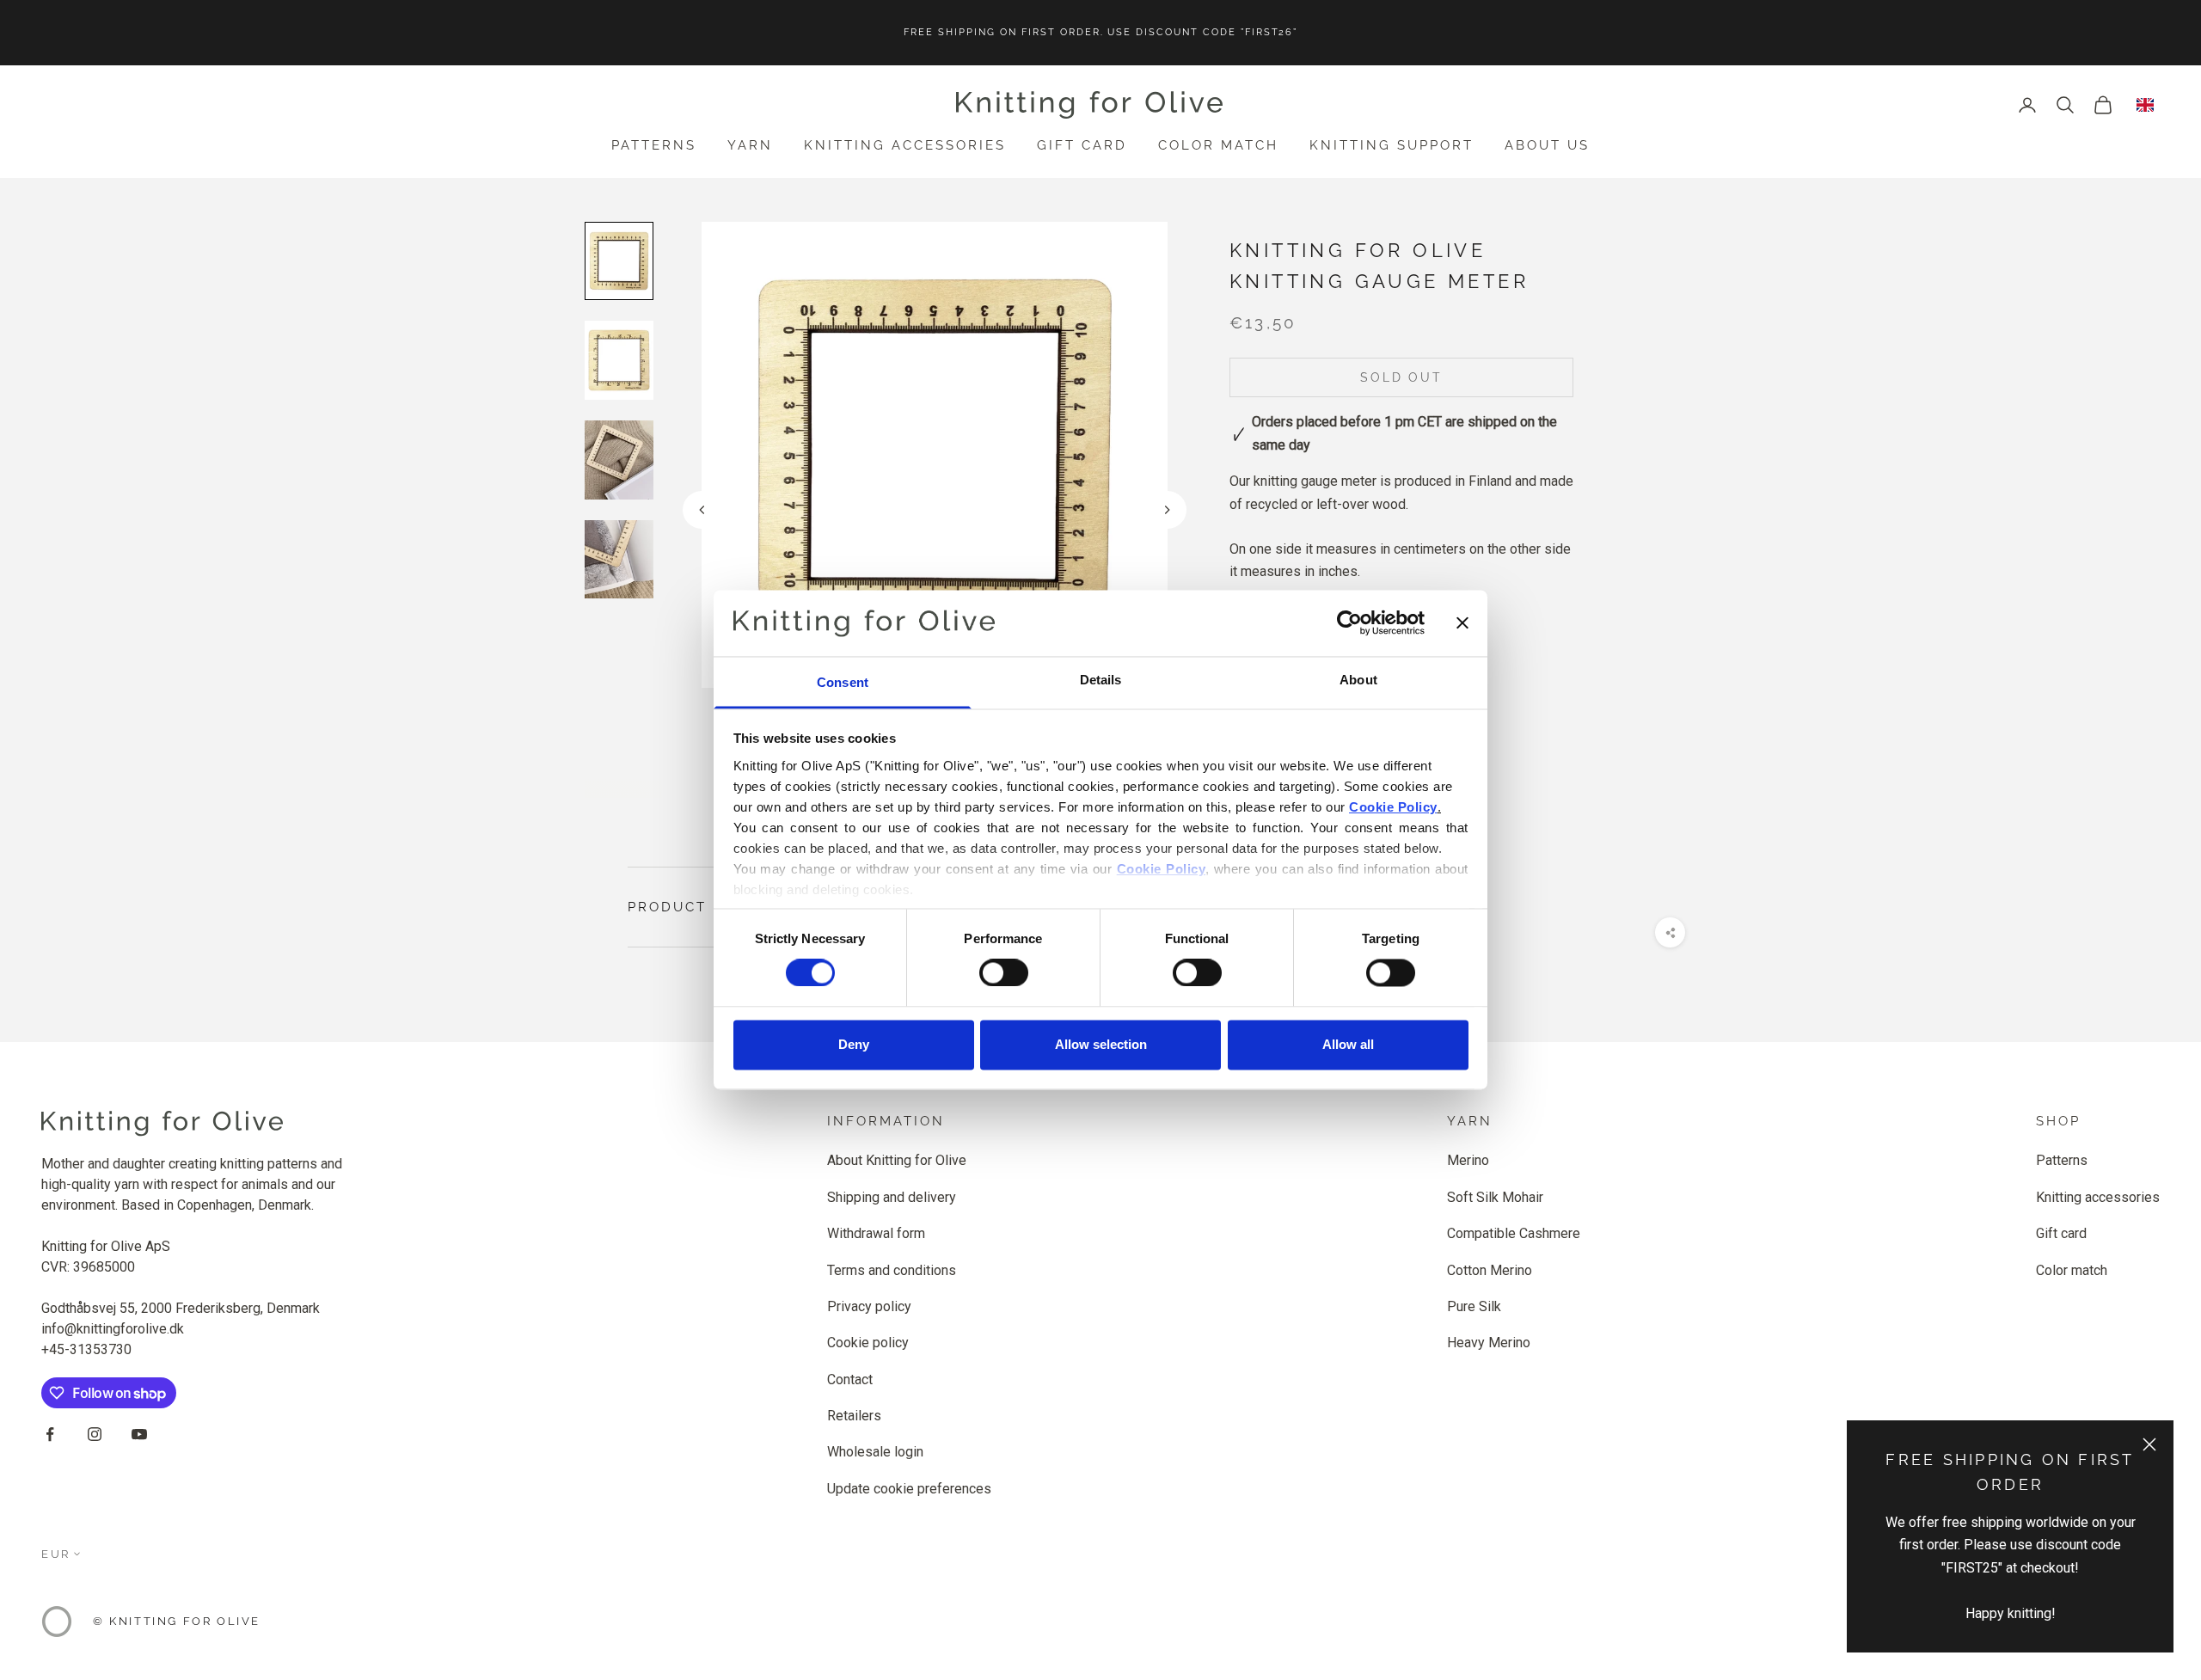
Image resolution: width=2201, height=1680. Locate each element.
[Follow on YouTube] (139, 1434)
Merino (1468, 1160)
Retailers (854, 1416)
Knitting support (1392, 145)
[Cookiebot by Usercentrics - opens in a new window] (1349, 623)
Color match (1218, 145)
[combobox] (2145, 105)
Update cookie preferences (909, 1489)
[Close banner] (1462, 623)
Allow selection (1101, 1044)
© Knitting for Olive (177, 1621)
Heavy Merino (1489, 1343)
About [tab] (1358, 680)
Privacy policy (869, 1306)
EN (2145, 105)
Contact (850, 1380)
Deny (854, 1044)
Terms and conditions (892, 1270)
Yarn (750, 145)
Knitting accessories (905, 145)
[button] (1168, 510)
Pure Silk (1474, 1306)
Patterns (654, 145)
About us (1547, 145)
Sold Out (1401, 378)
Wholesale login (875, 1452)
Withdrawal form (876, 1233)
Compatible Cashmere (1514, 1233)
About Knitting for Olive (897, 1160)
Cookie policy (868, 1343)
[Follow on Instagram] (95, 1434)
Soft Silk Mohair (1495, 1197)
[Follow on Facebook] (50, 1434)
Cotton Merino (1490, 1270)
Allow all (1348, 1044)
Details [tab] (1101, 680)
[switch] (1004, 973)
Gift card (1082, 145)
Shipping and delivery (892, 1197)
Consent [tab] (843, 682)
